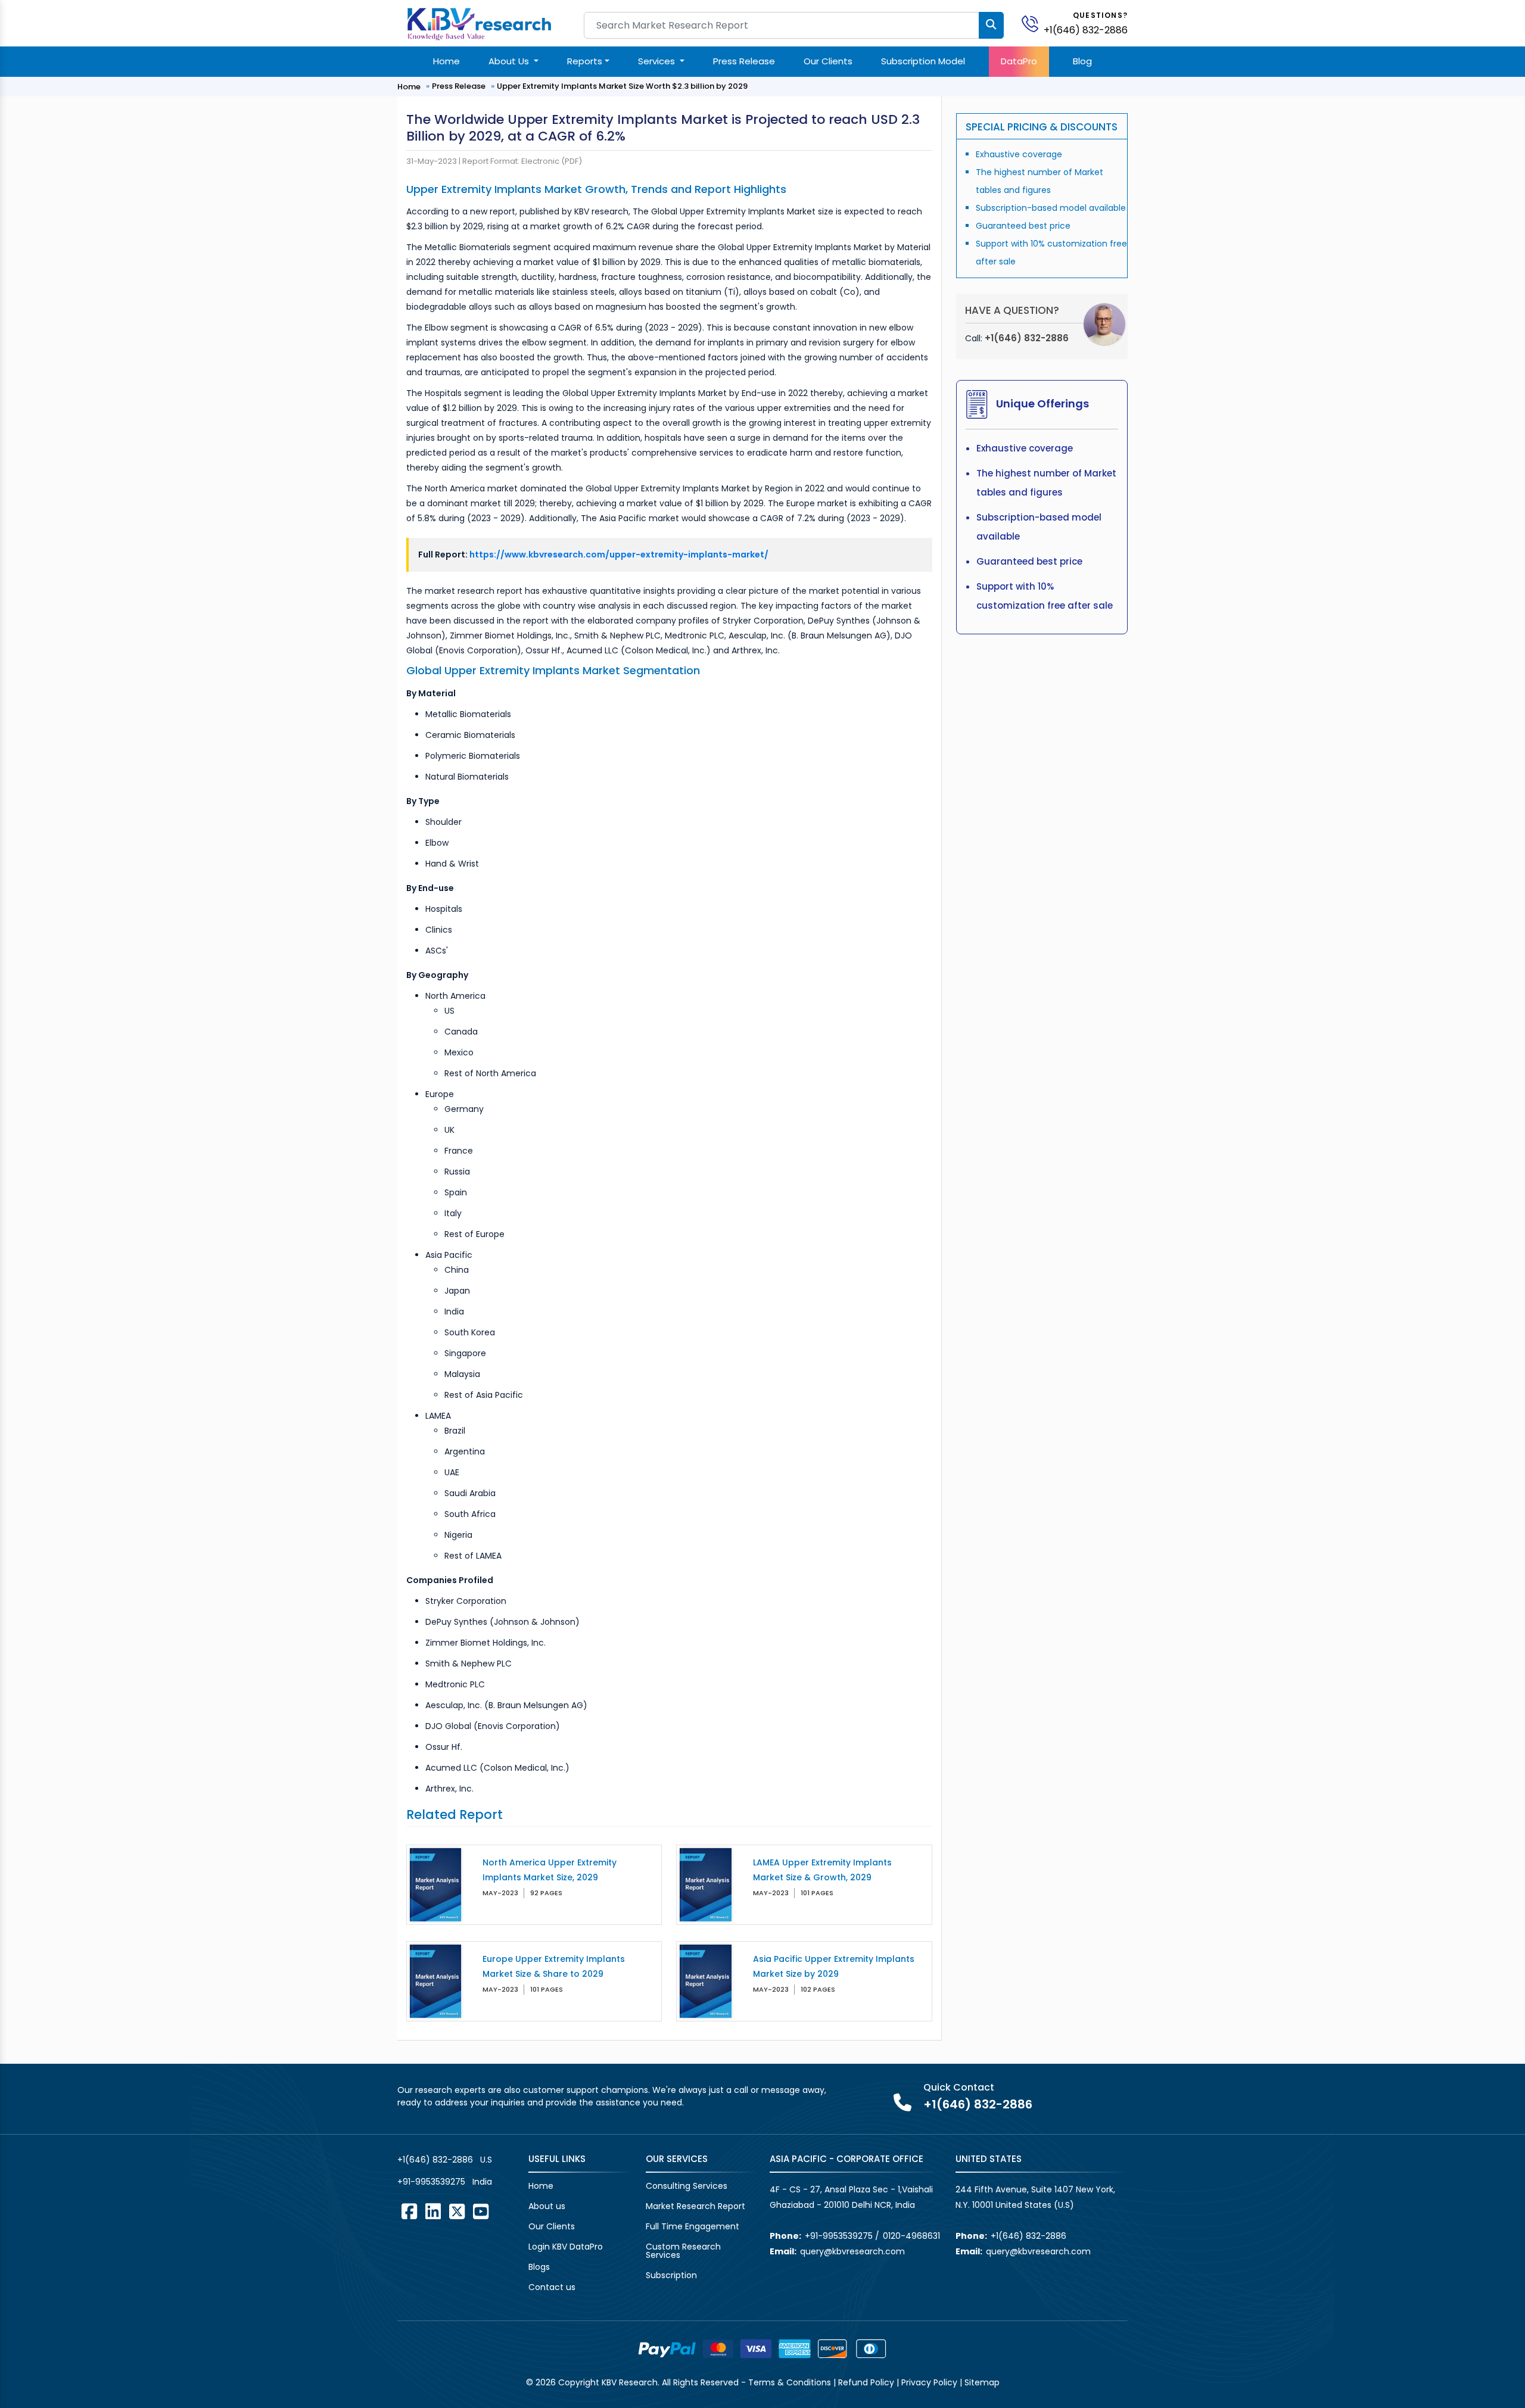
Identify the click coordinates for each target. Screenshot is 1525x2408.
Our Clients (828, 61)
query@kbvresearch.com (852, 2251)
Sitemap (982, 2382)
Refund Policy (866, 2382)
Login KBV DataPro (566, 2247)
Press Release (744, 61)
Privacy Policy (929, 2382)
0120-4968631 (911, 2236)
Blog (1082, 61)
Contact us (552, 2287)
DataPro (1019, 61)
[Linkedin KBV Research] (433, 2211)
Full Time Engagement (693, 2226)
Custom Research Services (683, 2251)
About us (547, 2206)
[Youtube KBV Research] (481, 2211)
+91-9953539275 (431, 2182)
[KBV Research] (479, 23)
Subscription (671, 2275)
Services (658, 61)
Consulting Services (687, 2186)
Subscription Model (923, 61)
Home (446, 61)
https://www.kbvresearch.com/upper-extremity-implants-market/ (619, 555)
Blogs (539, 2267)
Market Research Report (695, 2206)
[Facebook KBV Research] (409, 2211)
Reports (585, 61)
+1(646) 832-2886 (1086, 30)
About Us (510, 61)
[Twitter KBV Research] (457, 2211)
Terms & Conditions (790, 2382)
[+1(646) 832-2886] (1035, 23)
